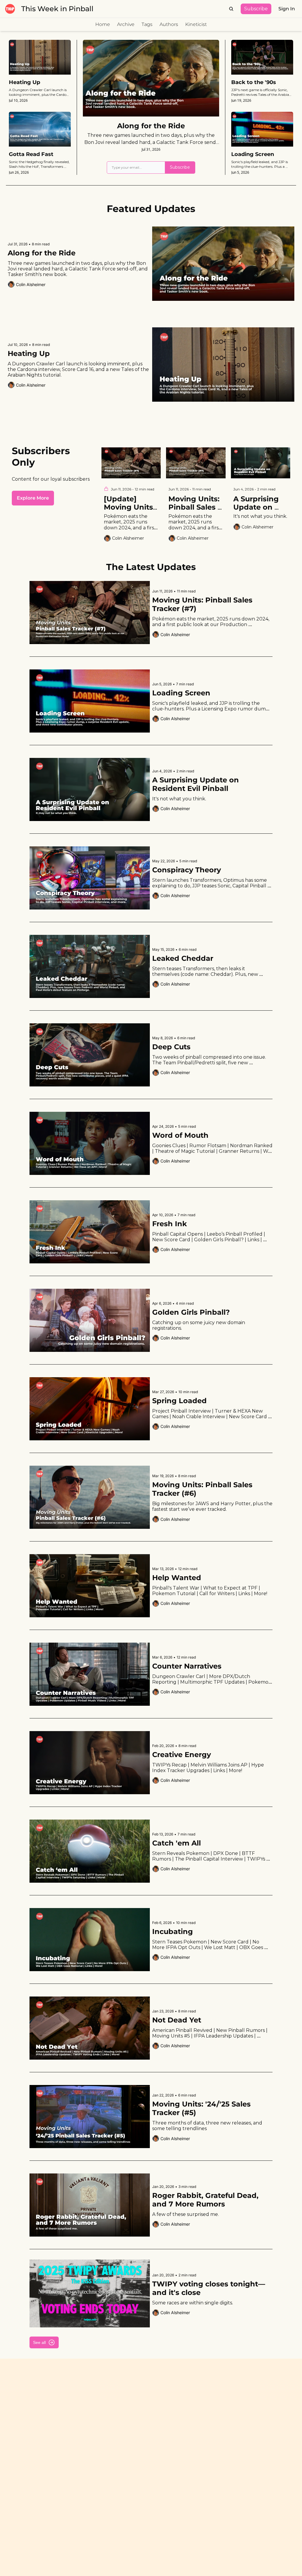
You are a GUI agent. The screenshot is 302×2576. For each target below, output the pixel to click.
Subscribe (180, 167)
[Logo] (10, 9)
